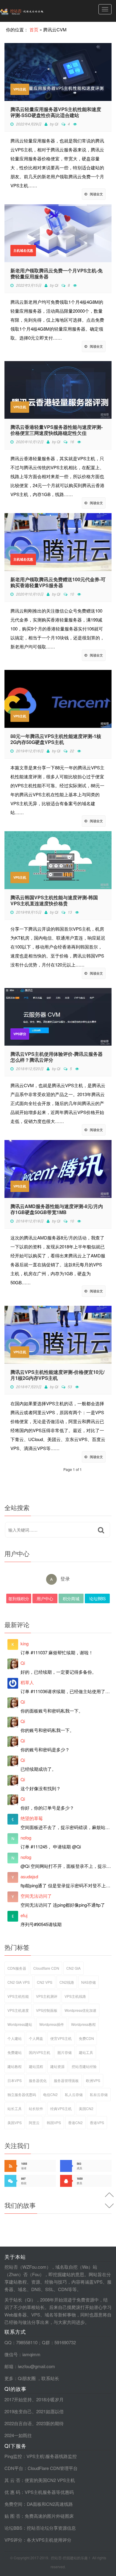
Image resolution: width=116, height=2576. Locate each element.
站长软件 (36, 2108)
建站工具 (86, 2052)
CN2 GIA (73, 1968)
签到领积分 (19, 1598)
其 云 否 (12, 2480)
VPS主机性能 (18, 1996)
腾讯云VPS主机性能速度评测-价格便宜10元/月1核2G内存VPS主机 (57, 1375)
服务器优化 (38, 2080)
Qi (57, 124)
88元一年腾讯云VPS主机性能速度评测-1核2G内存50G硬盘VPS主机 (56, 739)
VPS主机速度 (18, 2010)
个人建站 (15, 2038)
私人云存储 (74, 2094)
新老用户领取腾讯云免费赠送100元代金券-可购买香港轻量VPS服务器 (58, 582)
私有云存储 (99, 2094)
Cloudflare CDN (46, 1968)
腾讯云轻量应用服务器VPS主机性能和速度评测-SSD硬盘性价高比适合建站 (56, 112)
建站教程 (15, 2066)
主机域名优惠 (23, 250)
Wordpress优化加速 (80, 2010)
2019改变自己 (18, 2411)
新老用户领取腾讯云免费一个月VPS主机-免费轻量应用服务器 (57, 274)
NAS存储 (88, 1982)
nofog (26, 1838)
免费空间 (13, 2504)
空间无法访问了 (36, 1896)
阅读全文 (96, 194)
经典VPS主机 (61, 2108)
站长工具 (15, 2108)
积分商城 (71, 1598)
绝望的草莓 (32, 1818)
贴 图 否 (12, 2516)
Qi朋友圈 (27, 2378)
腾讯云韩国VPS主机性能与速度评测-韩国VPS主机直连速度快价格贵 (54, 900)
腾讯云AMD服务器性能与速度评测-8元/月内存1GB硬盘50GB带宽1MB (57, 1209)
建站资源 (57, 2066)
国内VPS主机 (40, 2052)
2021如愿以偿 (50, 2411)
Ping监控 (13, 2456)
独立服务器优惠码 (22, 2094)
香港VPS (97, 2122)
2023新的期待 (50, 2423)
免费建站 (15, 2052)
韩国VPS (54, 2122)
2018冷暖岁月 (50, 2399)
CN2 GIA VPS (19, 1982)
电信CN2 (50, 2094)
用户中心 (45, 1598)
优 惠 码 (12, 2492)
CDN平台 (14, 2468)
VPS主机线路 (75, 1996)
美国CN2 (86, 2108)
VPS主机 (20, 89)
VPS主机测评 (47, 1996)
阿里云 (34, 2122)
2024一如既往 (18, 2435)
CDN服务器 (17, 1968)
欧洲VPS (93, 2080)
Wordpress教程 (83, 2024)
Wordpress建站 (20, 2024)
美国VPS (15, 2122)
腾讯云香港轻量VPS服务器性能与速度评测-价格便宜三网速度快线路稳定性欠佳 (57, 430)
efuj (24, 1915)
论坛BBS (97, 1598)
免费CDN (86, 2038)
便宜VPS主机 (61, 2038)
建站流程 (36, 2066)
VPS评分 (20, 1034)
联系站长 (50, 2378)
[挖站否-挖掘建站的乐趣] (34, 11)
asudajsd (29, 1876)
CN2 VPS (45, 1982)
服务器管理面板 (66, 2080)
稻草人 (27, 1682)
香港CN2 (75, 2122)
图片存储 (65, 2052)
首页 (34, 29)
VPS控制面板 (47, 2010)
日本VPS (15, 2080)
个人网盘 (36, 2038)
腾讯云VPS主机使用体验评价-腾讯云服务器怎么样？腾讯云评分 (57, 1057)
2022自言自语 (18, 2423)
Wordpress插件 (52, 2024)
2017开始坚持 (18, 2399)
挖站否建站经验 (84, 2066)
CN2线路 (67, 1982)
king (25, 1643)
